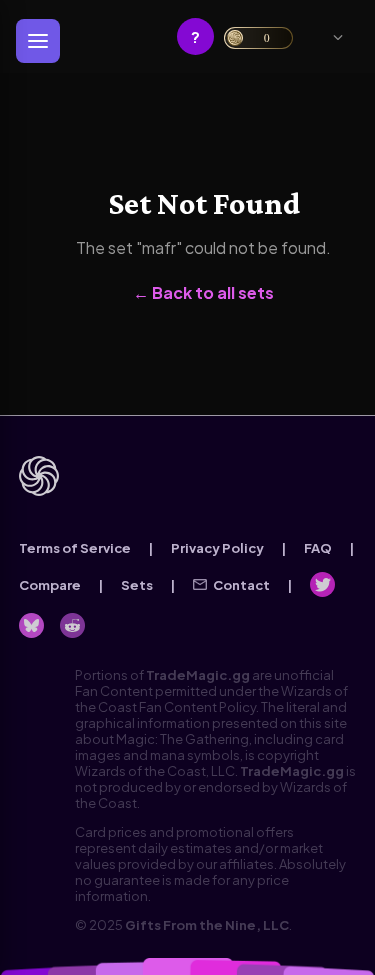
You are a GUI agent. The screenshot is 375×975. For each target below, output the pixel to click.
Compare (50, 585)
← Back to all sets (203, 292)
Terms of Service (75, 548)
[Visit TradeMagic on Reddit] (72, 625)
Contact (241, 585)
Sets (137, 585)
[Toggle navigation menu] (38, 41)
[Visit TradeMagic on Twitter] (322, 584)
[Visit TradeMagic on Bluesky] (31, 625)
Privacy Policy (217, 548)
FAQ (318, 548)
